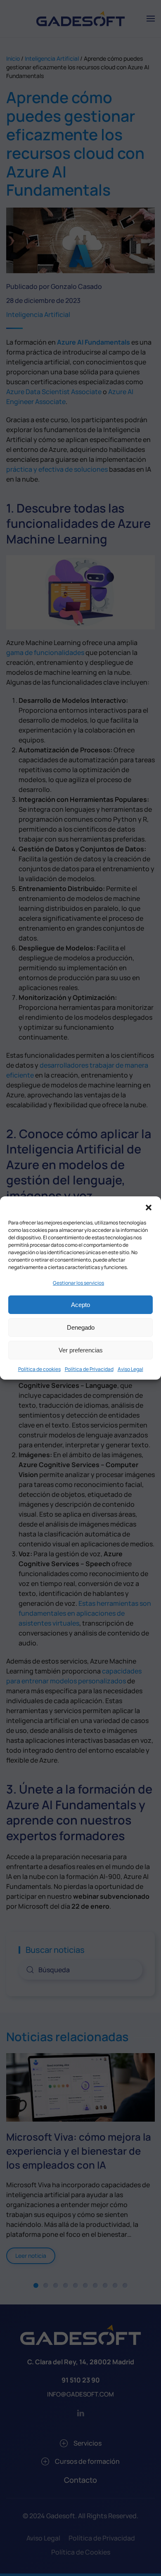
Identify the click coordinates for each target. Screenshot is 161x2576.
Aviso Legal (130, 1369)
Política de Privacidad (89, 1369)
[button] (149, 1207)
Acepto (80, 1305)
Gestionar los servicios (78, 1283)
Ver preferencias (81, 1350)
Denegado (81, 1327)
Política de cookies (39, 1369)
